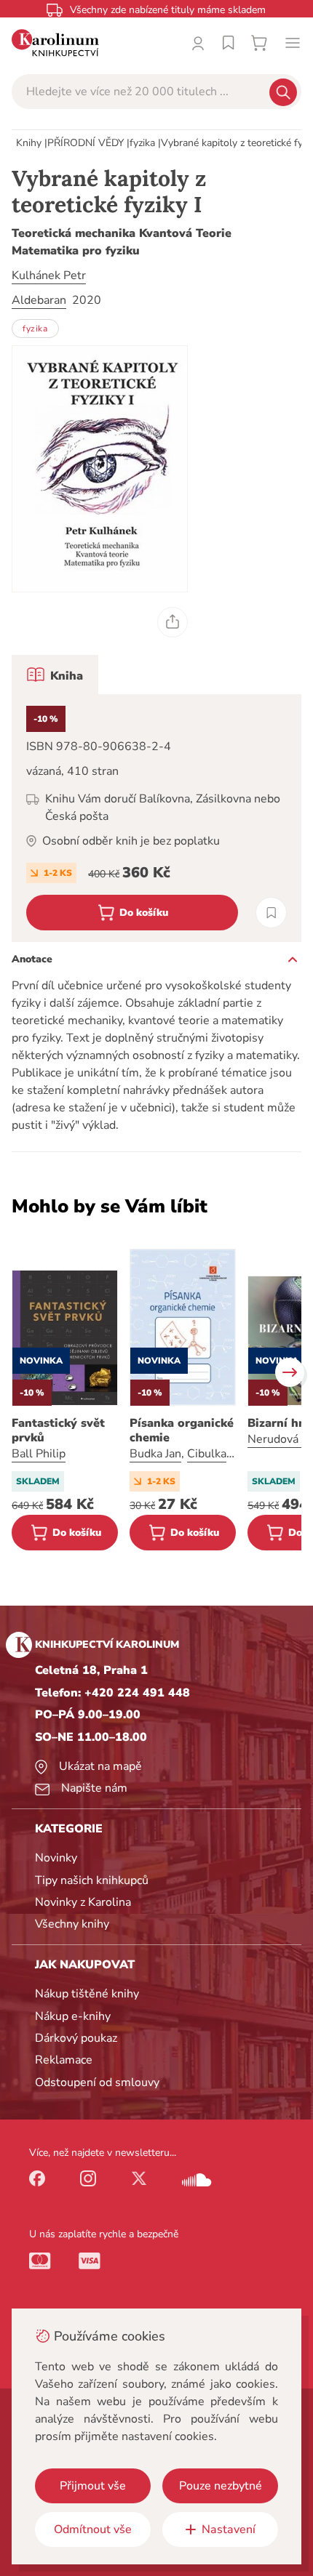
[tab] (55, 675)
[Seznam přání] (229, 43)
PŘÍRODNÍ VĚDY (86, 143)
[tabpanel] (156, 818)
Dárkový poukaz (76, 2038)
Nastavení (229, 2529)
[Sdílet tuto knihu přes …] (173, 622)
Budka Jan (155, 1454)
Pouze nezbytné (221, 2486)
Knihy (29, 143)
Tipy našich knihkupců (92, 1880)
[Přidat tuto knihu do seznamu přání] (271, 913)
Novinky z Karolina (83, 1902)
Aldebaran (39, 300)
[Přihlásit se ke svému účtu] (198, 43)
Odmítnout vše (93, 2529)
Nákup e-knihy (73, 2016)
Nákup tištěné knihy (87, 1994)
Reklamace (64, 2060)
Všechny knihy (72, 1924)
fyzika (142, 143)
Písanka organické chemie (182, 1430)
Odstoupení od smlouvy (97, 2082)
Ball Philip (39, 1454)
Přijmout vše (93, 2486)
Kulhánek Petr (49, 275)
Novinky (56, 1858)
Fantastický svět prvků (58, 1430)
